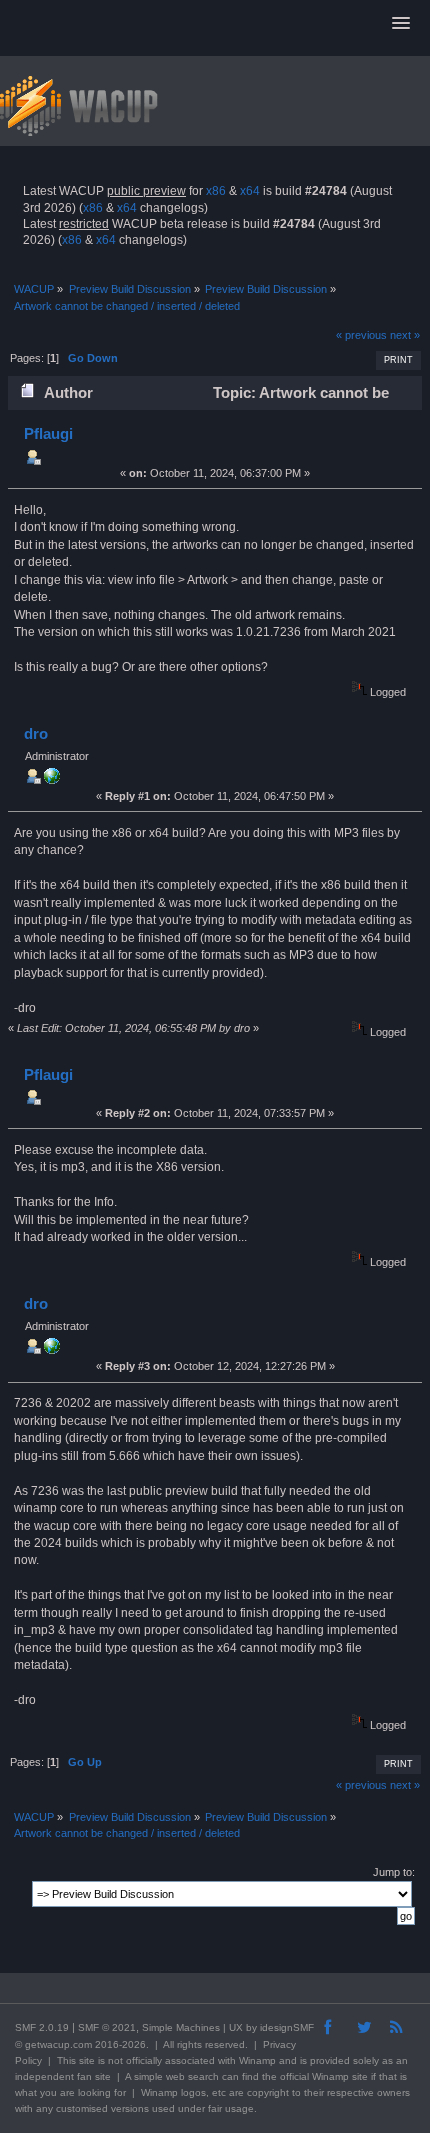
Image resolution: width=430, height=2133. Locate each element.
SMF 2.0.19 (42, 2027)
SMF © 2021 (107, 2027)
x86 (216, 191)
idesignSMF (287, 2027)
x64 (250, 191)
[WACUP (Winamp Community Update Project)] (52, 780)
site (87, 2060)
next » (405, 335)
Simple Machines (181, 2027)
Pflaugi (48, 433)
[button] (401, 24)
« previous (361, 335)
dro (36, 733)
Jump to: (394, 1872)
